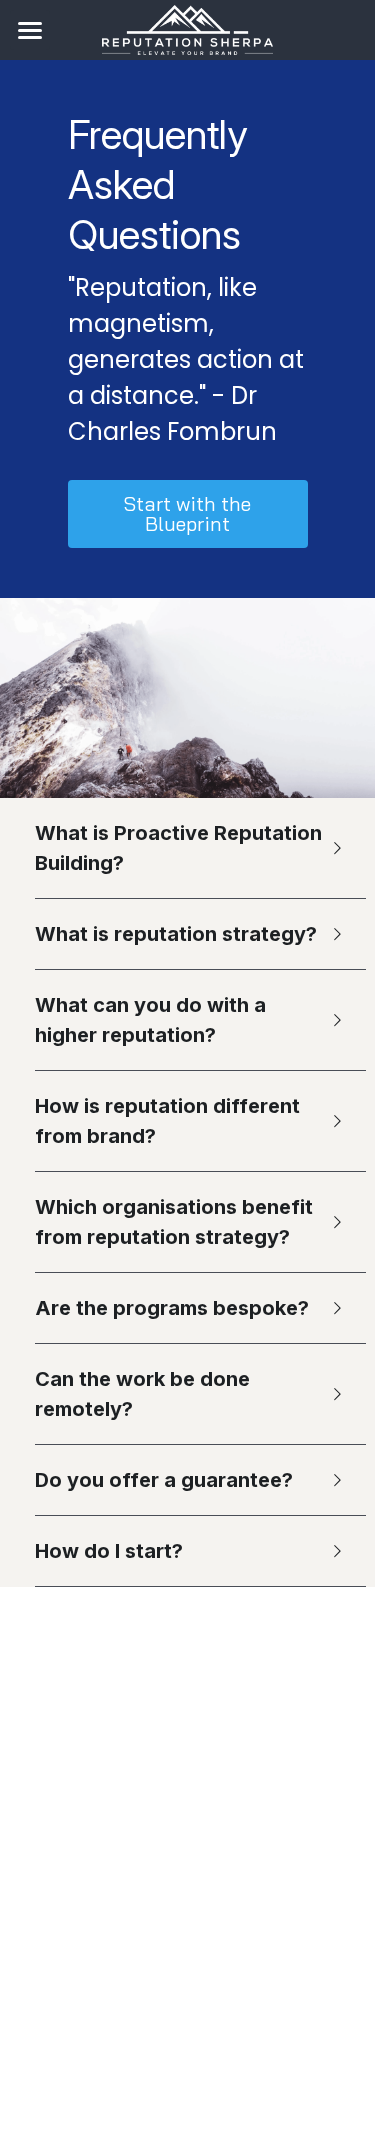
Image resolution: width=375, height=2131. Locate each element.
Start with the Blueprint (187, 513)
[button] (187, 848)
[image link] (187, 28)
